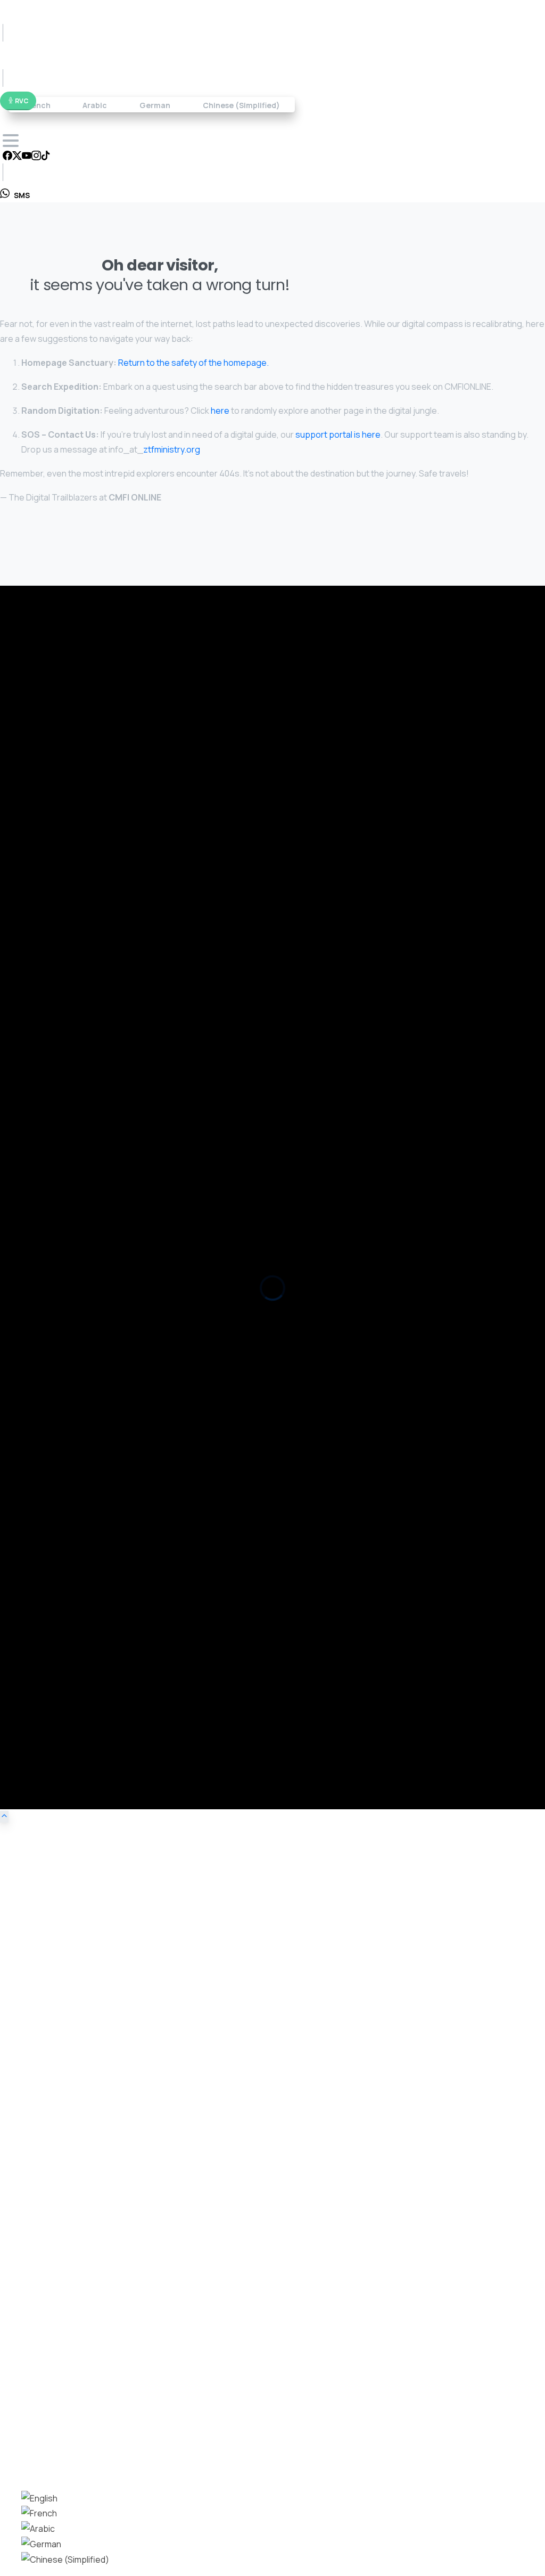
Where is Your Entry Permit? (48, 1005)
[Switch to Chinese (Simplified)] (65, 2559)
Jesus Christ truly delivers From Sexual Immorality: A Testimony (110, 1351)
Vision (32, 1547)
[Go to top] (4, 1817)
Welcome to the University (47, 928)
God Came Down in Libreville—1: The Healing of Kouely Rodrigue (111, 1434)
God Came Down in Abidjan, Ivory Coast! (71, 1472)
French (37, 105)
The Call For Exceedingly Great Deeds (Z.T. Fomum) (90, 1127)
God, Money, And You (37, 967)
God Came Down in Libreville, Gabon (63, 1453)
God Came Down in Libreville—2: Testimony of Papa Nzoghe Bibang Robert (130, 1415)
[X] (17, 157)
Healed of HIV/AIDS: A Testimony (57, 1191)
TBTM (32, 1654)
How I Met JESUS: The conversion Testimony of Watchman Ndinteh (117, 1312)
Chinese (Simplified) (241, 105)
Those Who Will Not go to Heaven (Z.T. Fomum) (83, 1089)
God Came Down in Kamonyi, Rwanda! (66, 1492)
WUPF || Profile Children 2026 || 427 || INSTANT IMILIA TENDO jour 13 (116, 796)
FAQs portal (372, 648)
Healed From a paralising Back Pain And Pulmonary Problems (104, 1229)
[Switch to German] (41, 2544)
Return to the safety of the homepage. (193, 363)
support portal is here (338, 434)
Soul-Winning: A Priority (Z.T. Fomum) (64, 1069)
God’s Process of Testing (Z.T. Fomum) (69, 1172)
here (220, 411)
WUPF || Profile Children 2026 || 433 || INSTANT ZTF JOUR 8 (100, 777)
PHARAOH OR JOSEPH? (39, 1050)
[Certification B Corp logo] (32, 742)
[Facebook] (7, 157)
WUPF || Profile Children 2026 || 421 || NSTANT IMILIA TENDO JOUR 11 (117, 815)
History (34, 1608)
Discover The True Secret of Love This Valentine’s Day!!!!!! (103, 986)
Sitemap (36, 1639)
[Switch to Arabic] (38, 2529)
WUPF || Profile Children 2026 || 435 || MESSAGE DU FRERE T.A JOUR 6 (118, 853)
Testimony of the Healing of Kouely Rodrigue (78, 1248)
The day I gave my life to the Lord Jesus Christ (81, 1293)
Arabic (95, 105)
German (155, 105)
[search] (8, 2459)
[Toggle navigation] (11, 141)
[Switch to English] (39, 2498)
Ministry (35, 1593)
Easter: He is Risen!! (36, 947)
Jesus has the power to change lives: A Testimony (88, 1331)
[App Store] (32, 699)
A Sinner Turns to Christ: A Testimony (65, 1370)
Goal (29, 1562)
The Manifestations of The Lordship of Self (76, 1108)
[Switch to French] (39, 2513)
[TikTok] (46, 157)
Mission (35, 1577)
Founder (36, 1623)
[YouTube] (27, 157)
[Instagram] (36, 157)
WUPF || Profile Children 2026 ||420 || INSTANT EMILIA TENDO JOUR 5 (118, 834)
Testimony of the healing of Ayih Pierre (67, 1210)
